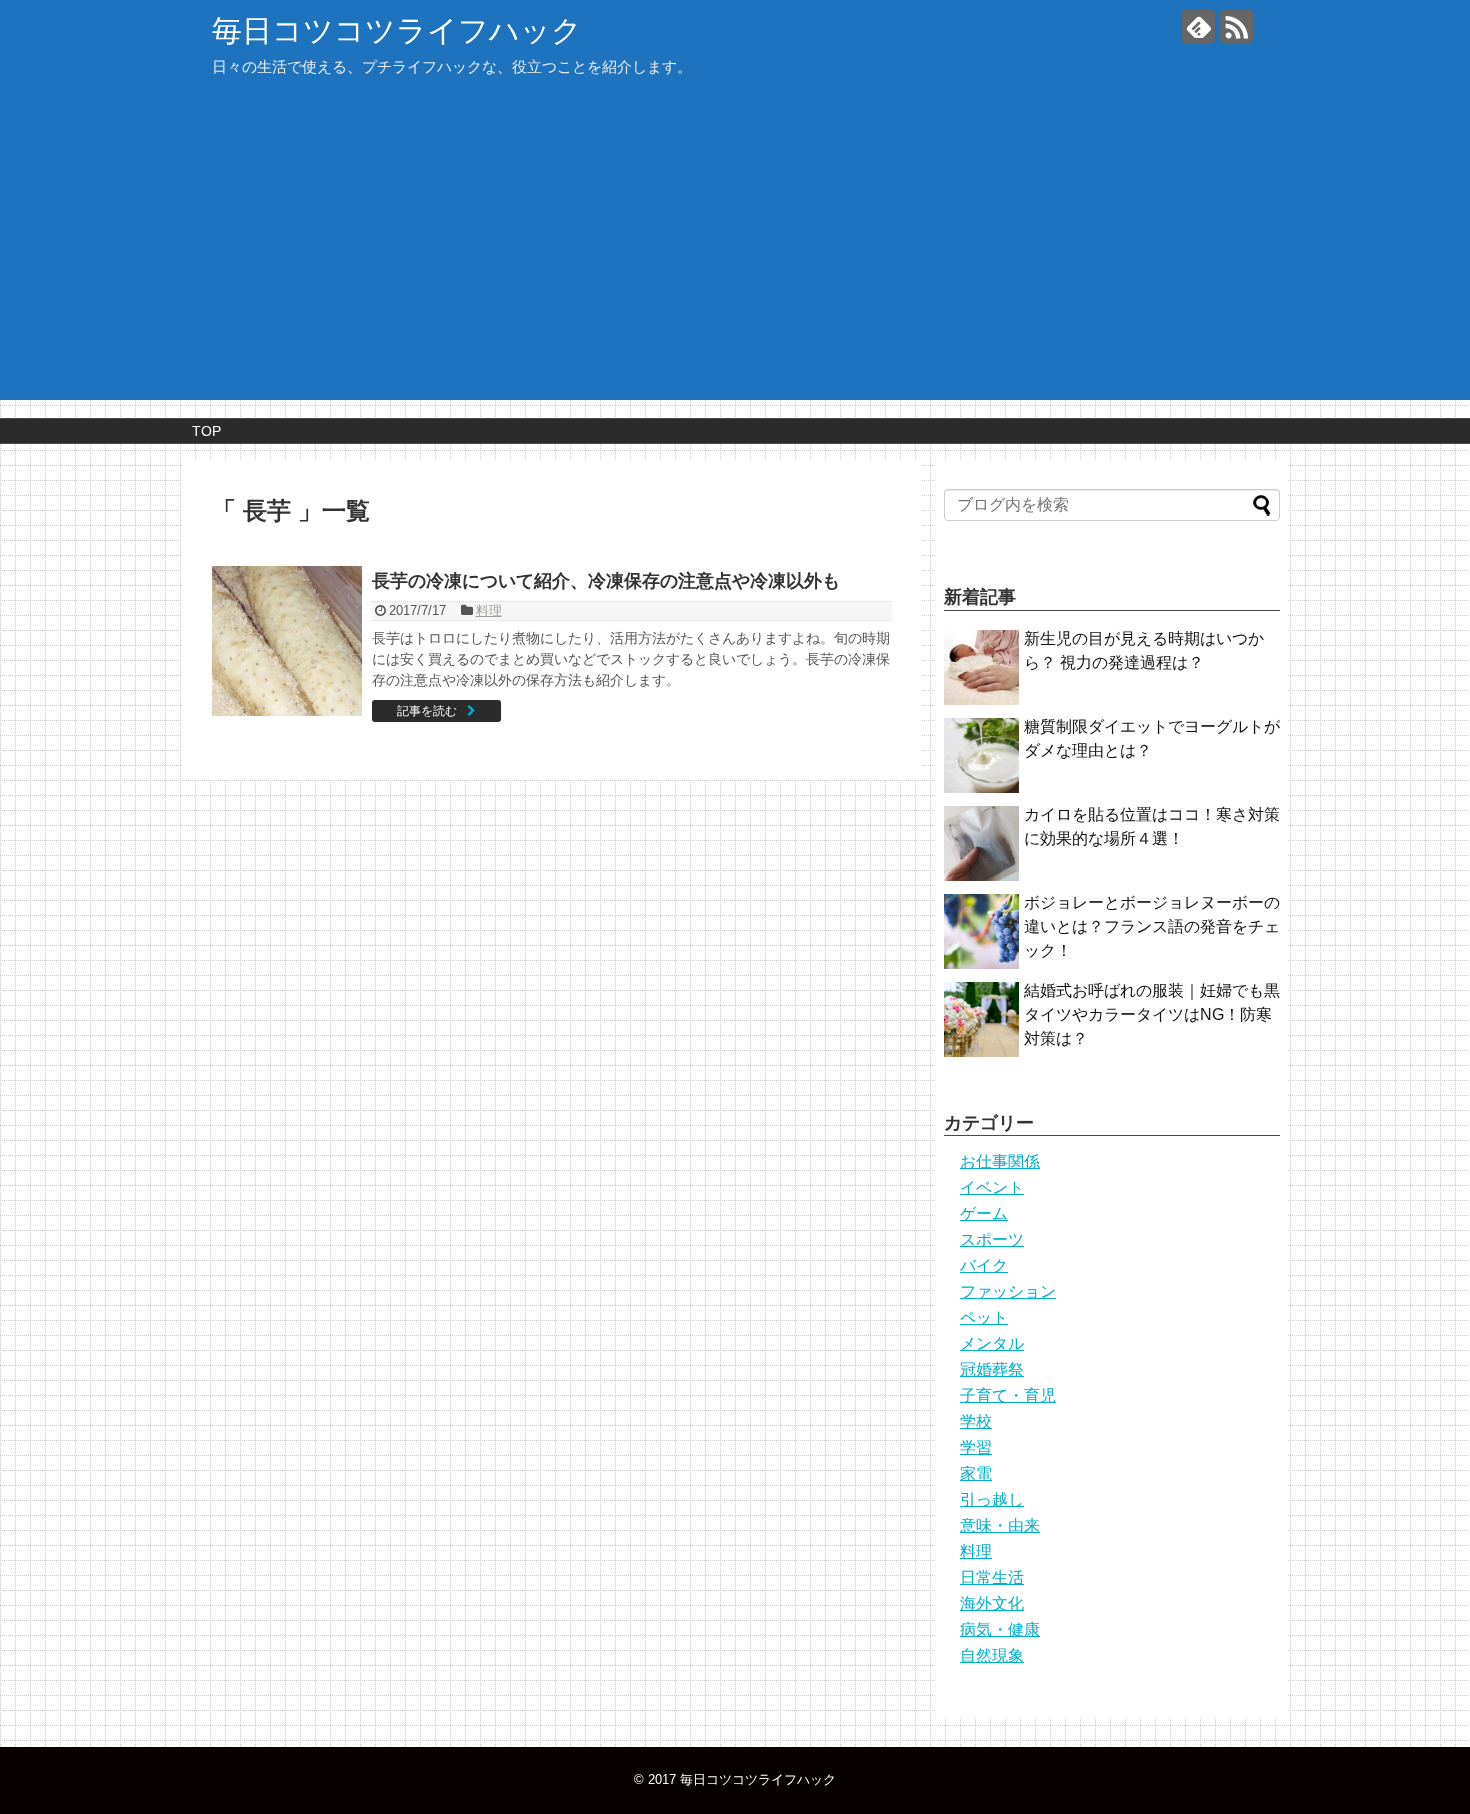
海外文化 (992, 1603)
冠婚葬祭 (992, 1369)
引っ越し (992, 1499)
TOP (206, 431)
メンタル (992, 1343)
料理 (489, 610)
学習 (976, 1447)
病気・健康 (1000, 1629)
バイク (984, 1265)
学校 (976, 1421)
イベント (992, 1187)
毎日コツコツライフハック (397, 30)
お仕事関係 (1000, 1161)
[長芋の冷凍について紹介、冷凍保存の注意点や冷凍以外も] (287, 641)
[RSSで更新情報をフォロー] (1236, 26)
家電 (976, 1473)
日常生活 (992, 1577)
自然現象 (992, 1655)
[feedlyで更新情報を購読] (1198, 26)
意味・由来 (1000, 1525)
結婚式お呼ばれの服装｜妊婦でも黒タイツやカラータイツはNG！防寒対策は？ (1152, 1014)
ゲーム (984, 1213)
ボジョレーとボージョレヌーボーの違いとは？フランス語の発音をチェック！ (1152, 926)
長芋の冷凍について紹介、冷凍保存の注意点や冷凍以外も (606, 581)
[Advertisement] (735, 250)
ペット (984, 1317)
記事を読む (427, 711)
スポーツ (992, 1239)
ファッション (1008, 1291)
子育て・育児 (1008, 1395)
